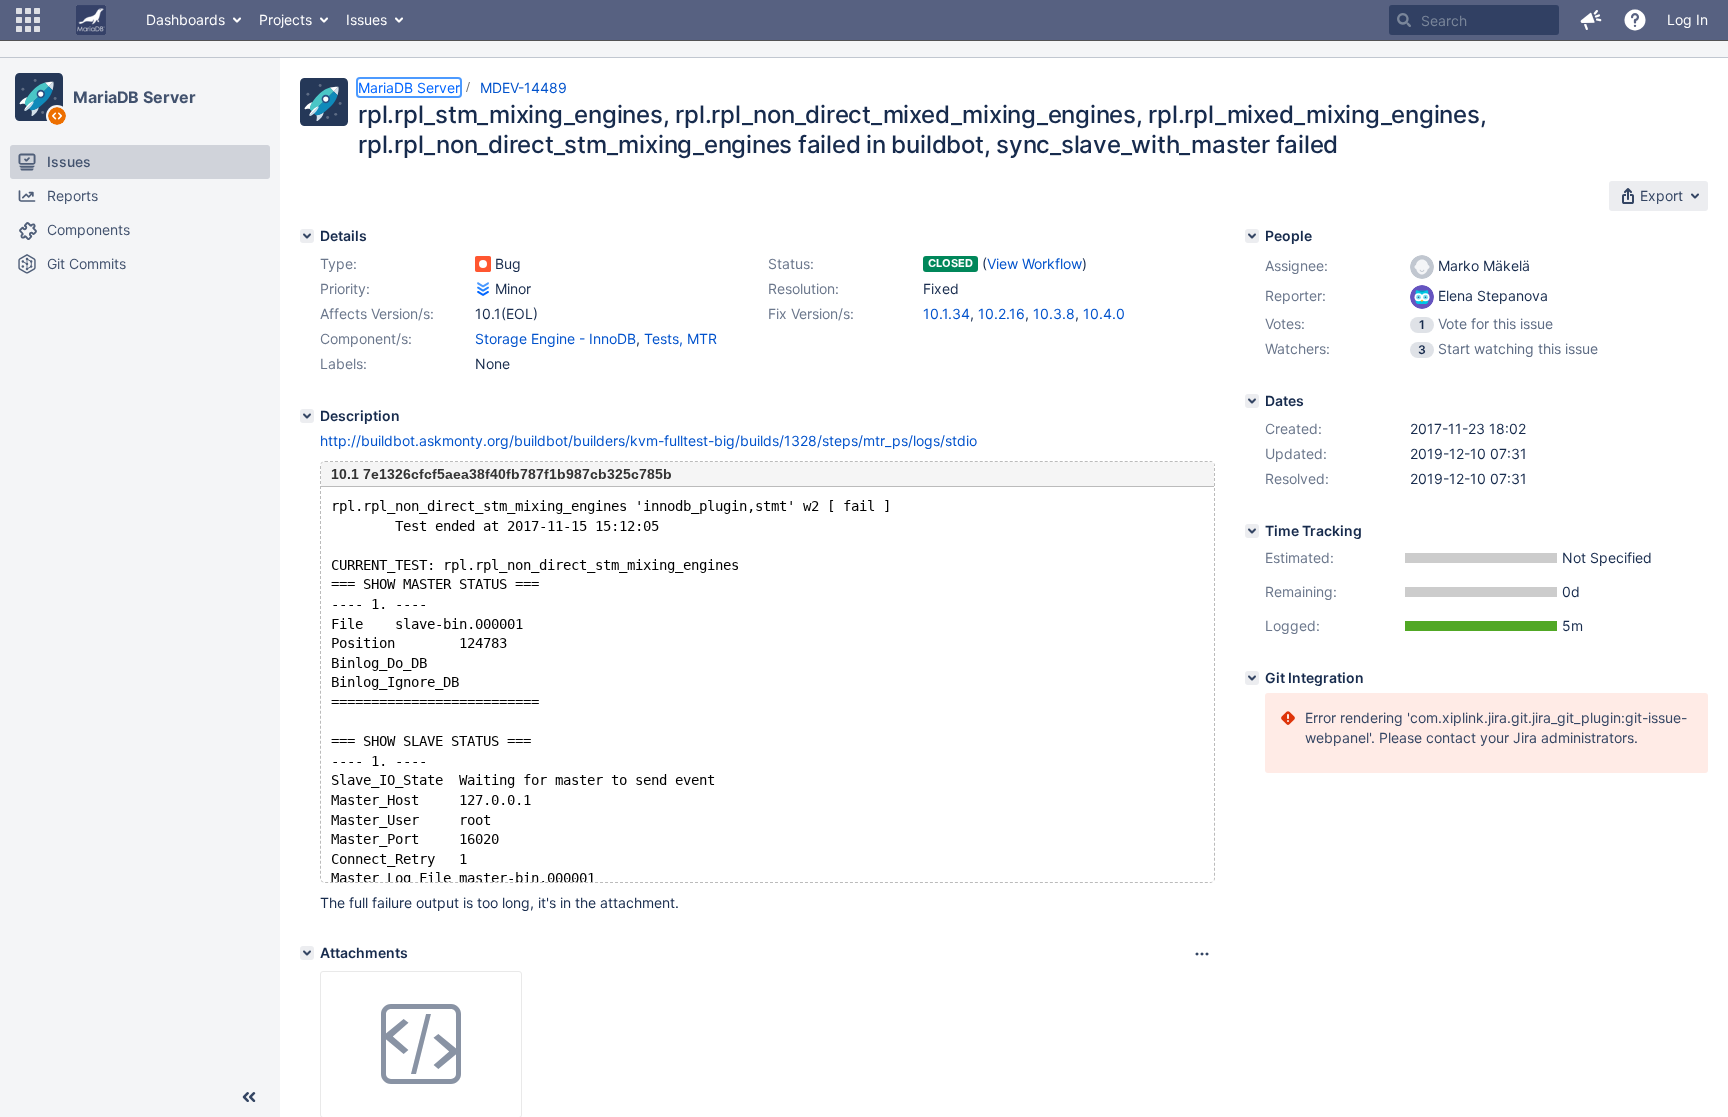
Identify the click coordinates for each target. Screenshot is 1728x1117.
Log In (1687, 19)
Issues (366, 19)
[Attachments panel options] (1202, 954)
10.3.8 (1054, 313)
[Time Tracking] (1252, 531)
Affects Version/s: (377, 313)
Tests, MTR (680, 338)
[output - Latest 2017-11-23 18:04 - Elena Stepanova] (421, 1045)
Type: (338, 263)
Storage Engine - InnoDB (555, 338)
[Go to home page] (91, 20)
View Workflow (1034, 263)
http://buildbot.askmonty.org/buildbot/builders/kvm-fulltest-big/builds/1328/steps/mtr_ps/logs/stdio (648, 440)
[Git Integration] (1252, 678)
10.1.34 (946, 313)
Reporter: (1295, 295)
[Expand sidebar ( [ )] (249, 1097)
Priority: (345, 288)
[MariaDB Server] (39, 97)
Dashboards (185, 19)
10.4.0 (1104, 313)
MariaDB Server (134, 97)
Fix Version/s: (811, 313)
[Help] (1635, 20)
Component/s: (366, 338)
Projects (285, 19)
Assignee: (1296, 265)
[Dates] (1252, 401)
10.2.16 (1001, 313)
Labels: (343, 363)
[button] (28, 20)
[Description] (307, 416)
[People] (1252, 236)
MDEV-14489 (523, 87)
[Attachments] (307, 953)
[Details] (307, 236)
